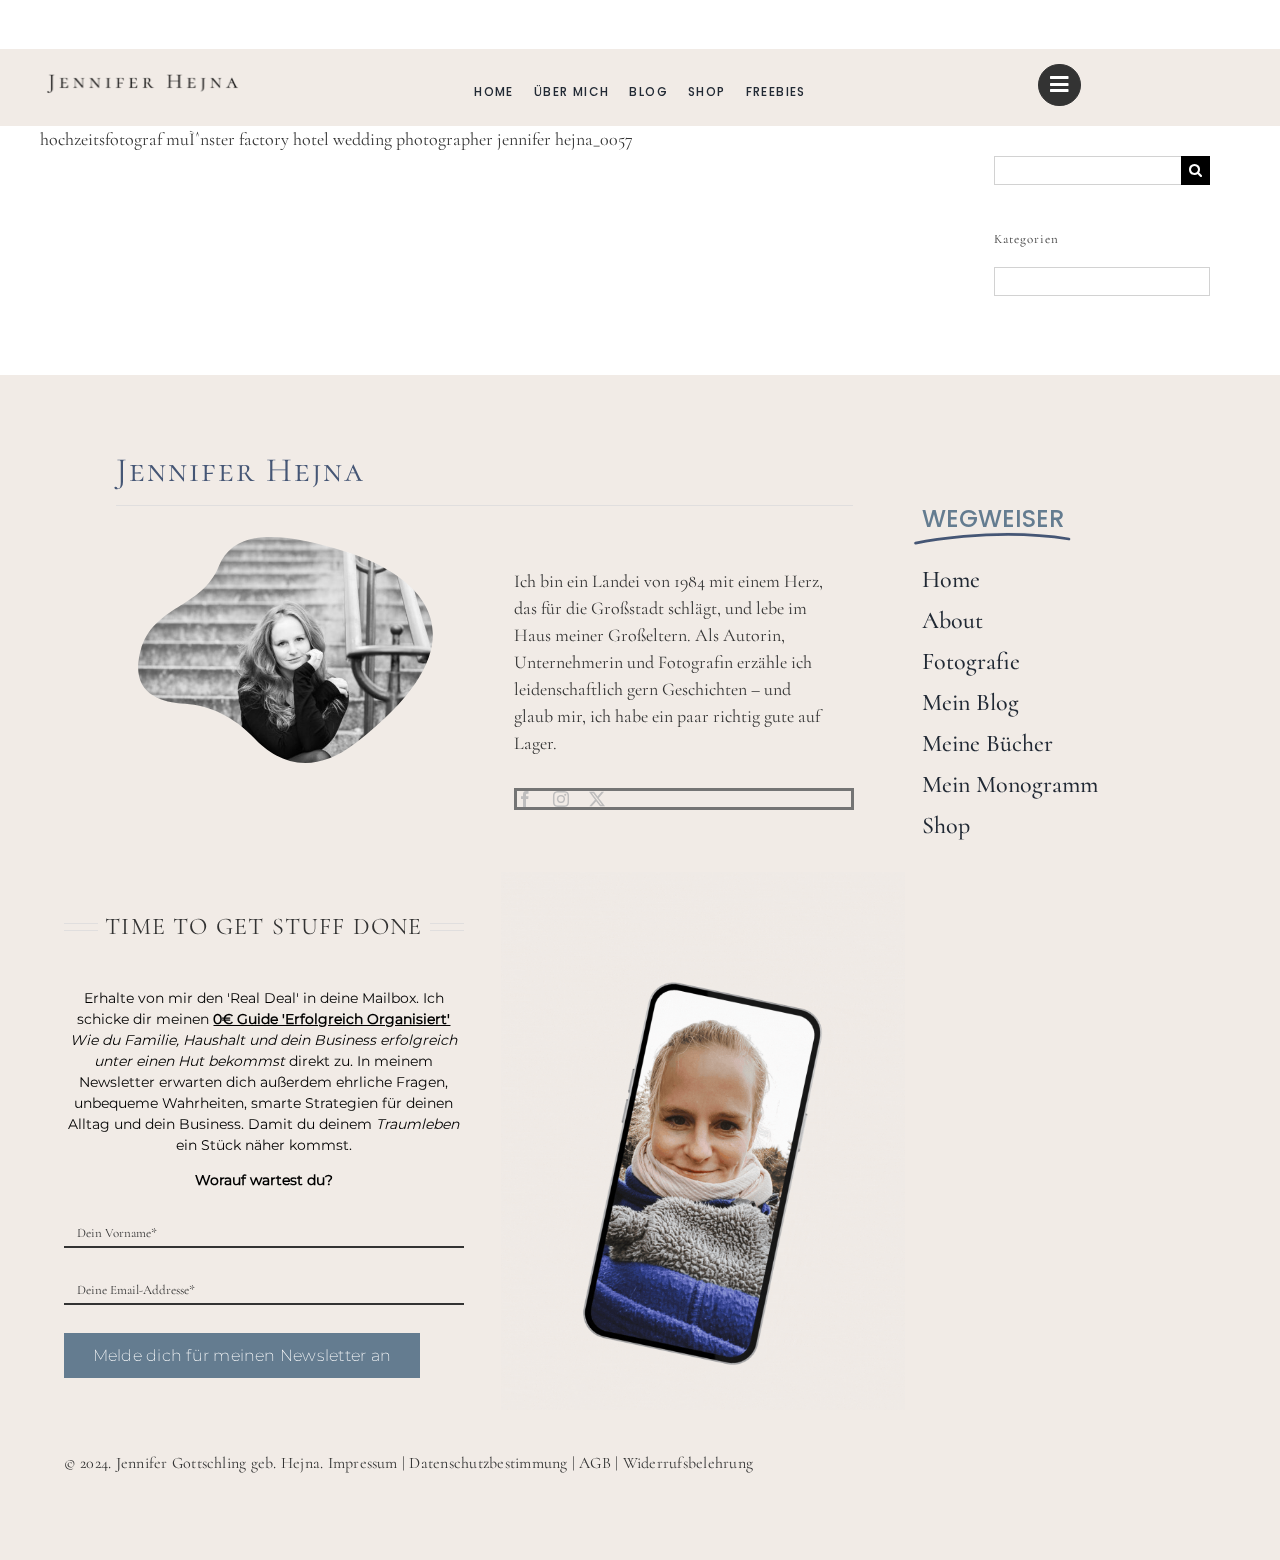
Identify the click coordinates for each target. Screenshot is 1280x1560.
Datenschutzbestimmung (488, 1463)
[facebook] (525, 799)
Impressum (363, 1463)
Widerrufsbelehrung (688, 1463)
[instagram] (561, 799)
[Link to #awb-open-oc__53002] (1059, 85)
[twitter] (597, 799)
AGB (595, 1463)
